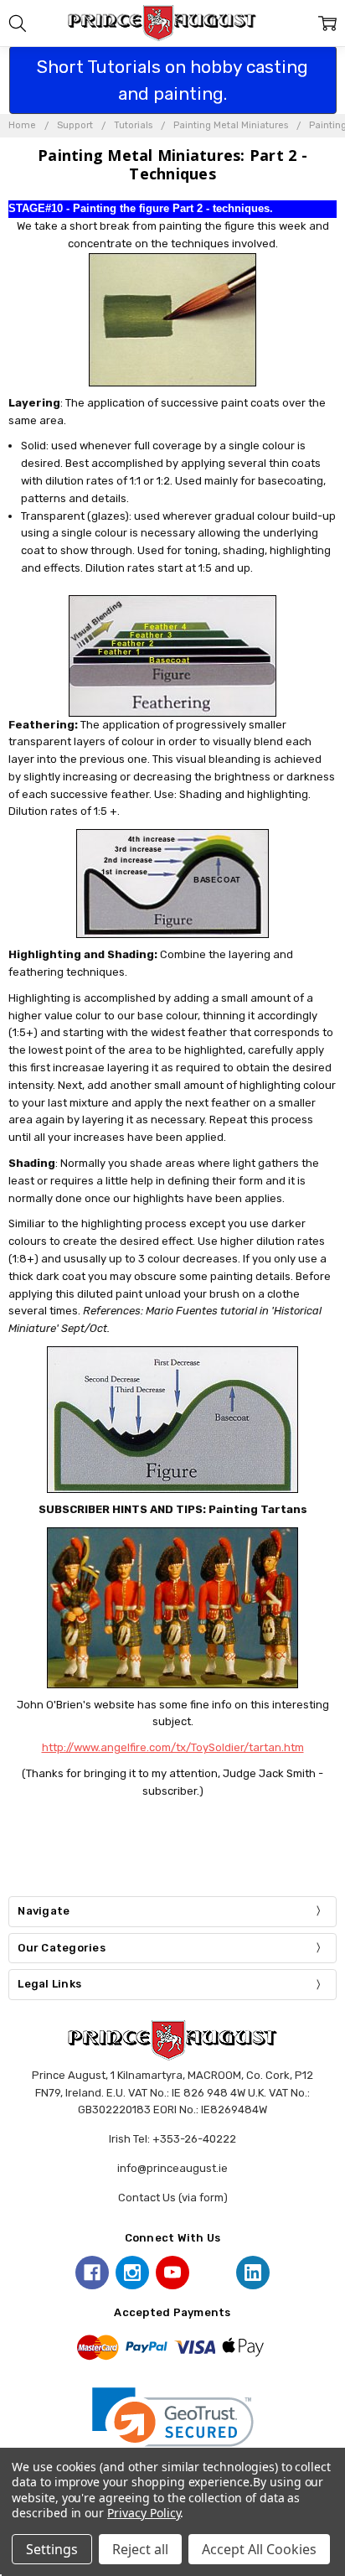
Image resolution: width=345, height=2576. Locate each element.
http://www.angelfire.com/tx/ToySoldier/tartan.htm (173, 1747)
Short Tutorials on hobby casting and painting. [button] (172, 80)
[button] (173, 2428)
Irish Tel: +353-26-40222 (172, 2139)
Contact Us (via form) (173, 2198)
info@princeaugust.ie (172, 2168)
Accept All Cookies (259, 2549)
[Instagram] (132, 2273)
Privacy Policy (144, 2513)
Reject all (140, 2549)
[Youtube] (172, 2273)
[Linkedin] (253, 2273)
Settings (52, 2549)
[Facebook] (92, 2273)
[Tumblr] (213, 2273)
